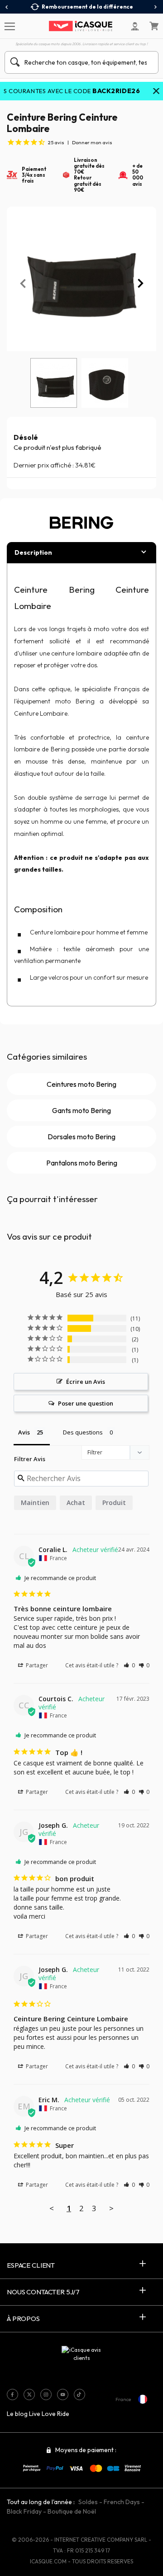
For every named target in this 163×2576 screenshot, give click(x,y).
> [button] (111, 2208)
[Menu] (9, 26)
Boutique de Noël (72, 2511)
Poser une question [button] (86, 1403)
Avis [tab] (24, 1432)
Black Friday (24, 2511)
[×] (156, 92)
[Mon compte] (135, 26)
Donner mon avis (92, 142)
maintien (35, 1503)
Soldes (88, 2502)
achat (76, 1503)
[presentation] (7, 7)
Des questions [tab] (83, 1432)
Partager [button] (36, 1665)
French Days (122, 2502)
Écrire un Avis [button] (86, 1382)
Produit (114, 1503)
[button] (129, 1665)
